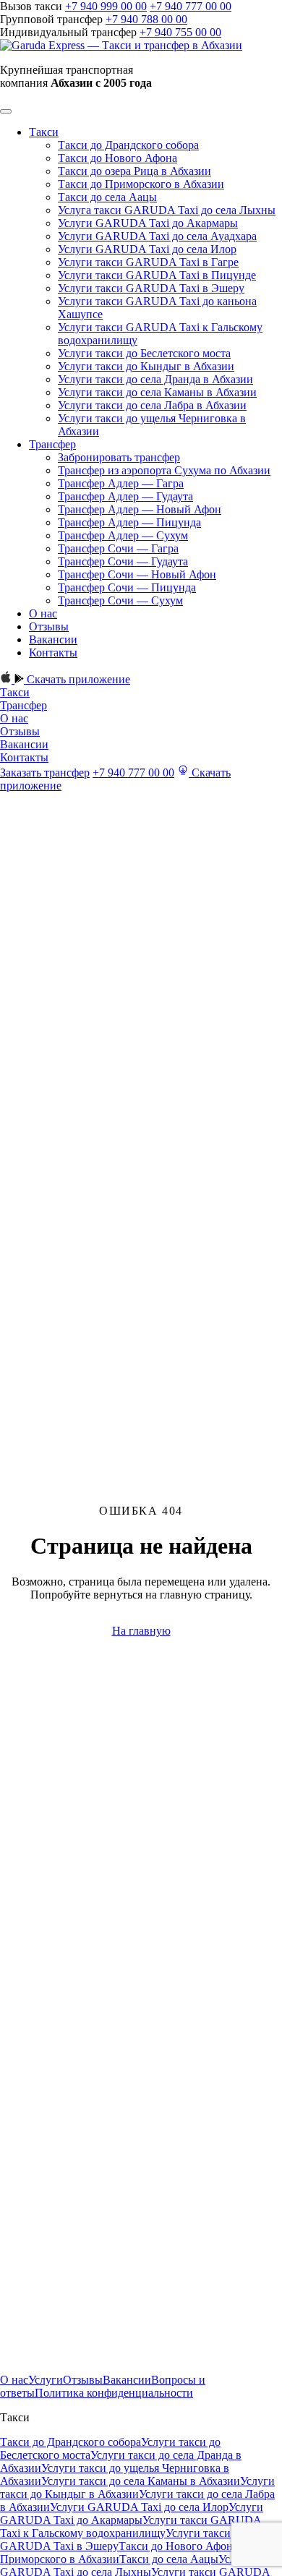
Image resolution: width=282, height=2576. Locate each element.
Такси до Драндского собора (128, 145)
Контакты (53, 652)
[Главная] (58, 2367)
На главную (141, 1631)
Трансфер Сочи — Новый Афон (137, 574)
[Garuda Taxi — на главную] (121, 45)
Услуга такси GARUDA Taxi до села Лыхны (167, 210)
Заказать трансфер (45, 773)
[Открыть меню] (6, 111)
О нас (43, 613)
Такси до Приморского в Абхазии (141, 184)
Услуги (46, 2380)
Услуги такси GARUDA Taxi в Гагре (148, 262)
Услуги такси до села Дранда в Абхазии (155, 379)
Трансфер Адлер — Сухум (123, 535)
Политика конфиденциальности (114, 2393)
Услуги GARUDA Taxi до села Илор (147, 249)
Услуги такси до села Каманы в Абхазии (157, 392)
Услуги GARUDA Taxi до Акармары (148, 223)
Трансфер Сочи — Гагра (118, 548)
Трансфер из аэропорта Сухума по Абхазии (164, 470)
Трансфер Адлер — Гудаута (125, 496)
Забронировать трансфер (119, 457)
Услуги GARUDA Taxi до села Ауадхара (157, 236)
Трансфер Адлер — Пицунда (129, 522)
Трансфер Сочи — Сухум (120, 600)
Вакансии (53, 639)
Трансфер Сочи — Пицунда (127, 587)
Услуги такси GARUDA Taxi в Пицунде (157, 275)
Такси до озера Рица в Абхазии (134, 171)
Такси (44, 132)
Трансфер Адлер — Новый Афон (140, 509)
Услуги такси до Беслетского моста (144, 353)
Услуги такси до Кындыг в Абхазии (146, 366)
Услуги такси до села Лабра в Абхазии (152, 405)
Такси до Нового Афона (117, 158)
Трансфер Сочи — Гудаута (123, 561)
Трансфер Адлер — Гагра (121, 483)
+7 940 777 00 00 (191, 6)
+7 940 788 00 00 (146, 19)
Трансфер (52, 444)
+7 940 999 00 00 (106, 6)
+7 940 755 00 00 (180, 32)
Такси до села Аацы (107, 197)
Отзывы (49, 626)
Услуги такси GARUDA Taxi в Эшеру (151, 288)
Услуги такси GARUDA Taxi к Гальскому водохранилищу (131, 2526)
